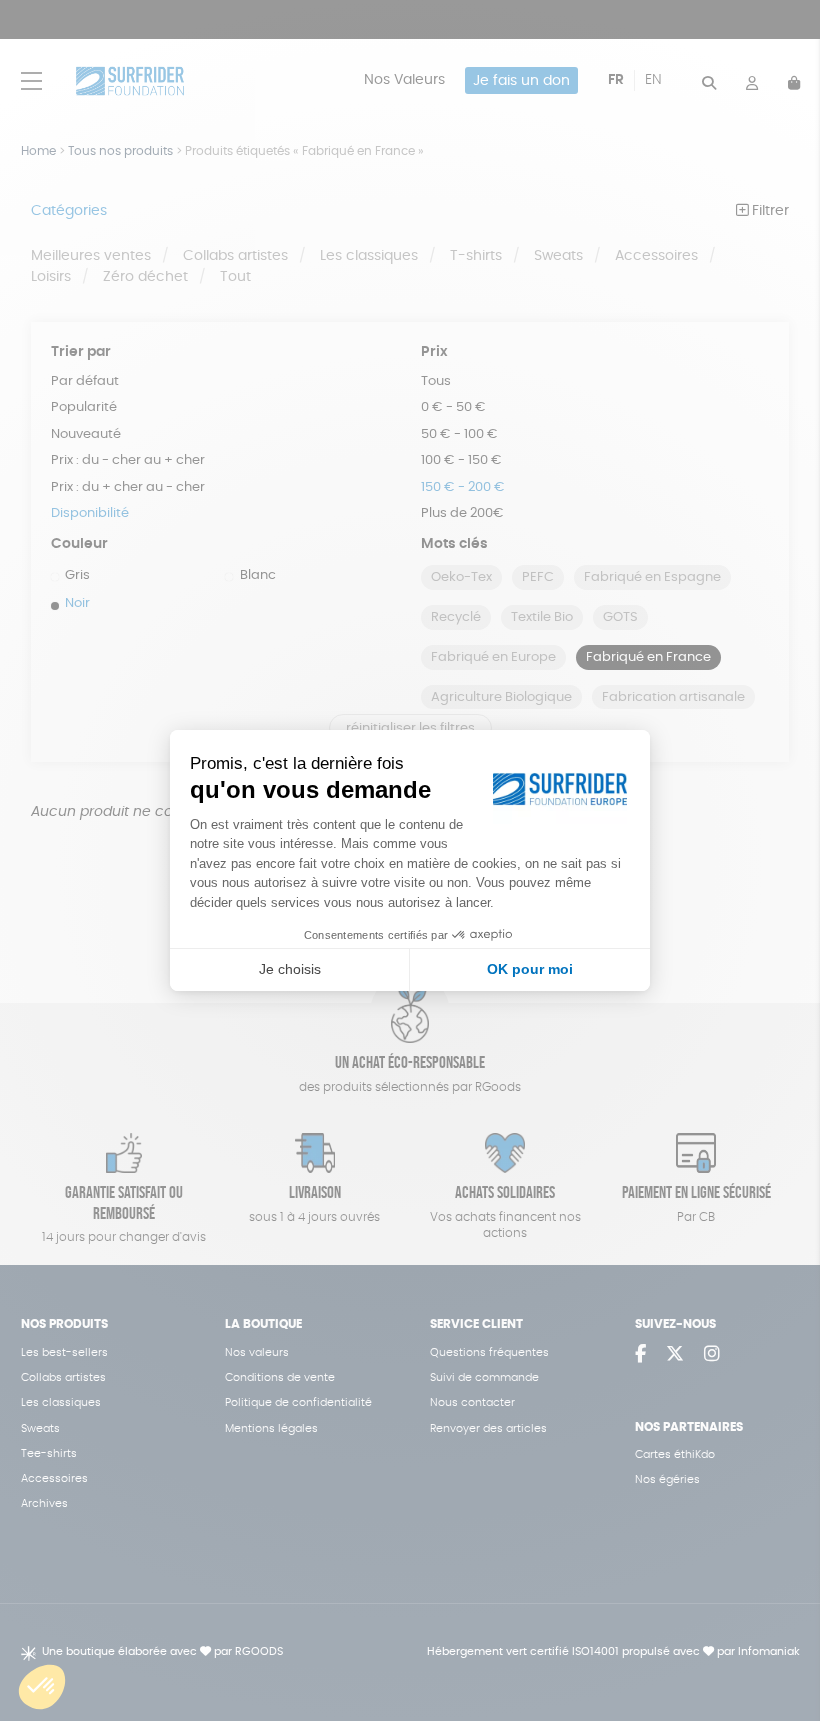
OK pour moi (530, 969)
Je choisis (290, 969)
